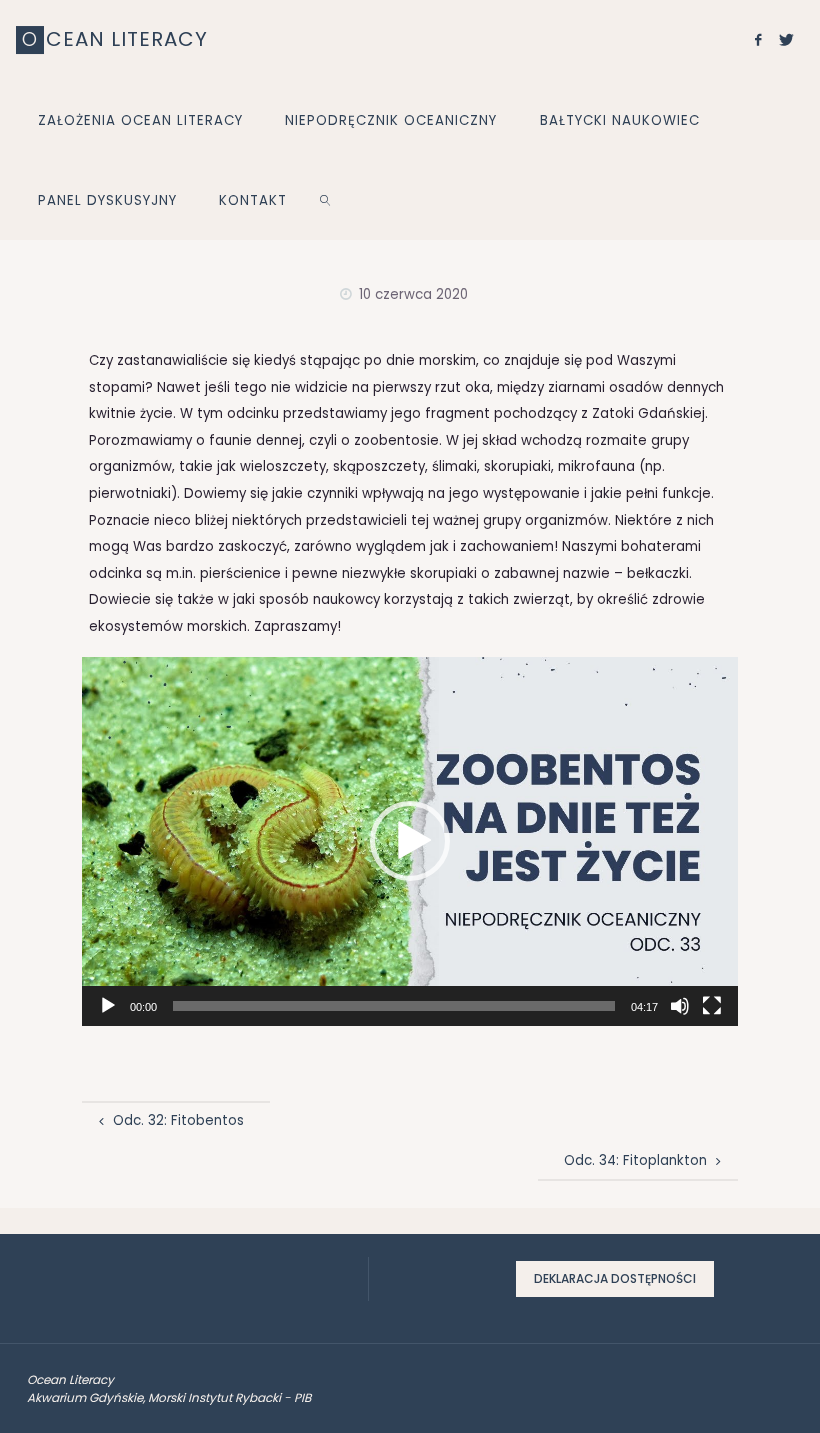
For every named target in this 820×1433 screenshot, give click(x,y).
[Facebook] (757, 40)
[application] (410, 841)
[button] (410, 841)
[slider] (394, 1006)
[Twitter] (787, 40)
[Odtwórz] (108, 1006)
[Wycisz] (680, 1006)
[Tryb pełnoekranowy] (712, 1006)
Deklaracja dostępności (615, 1278)
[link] (326, 200)
